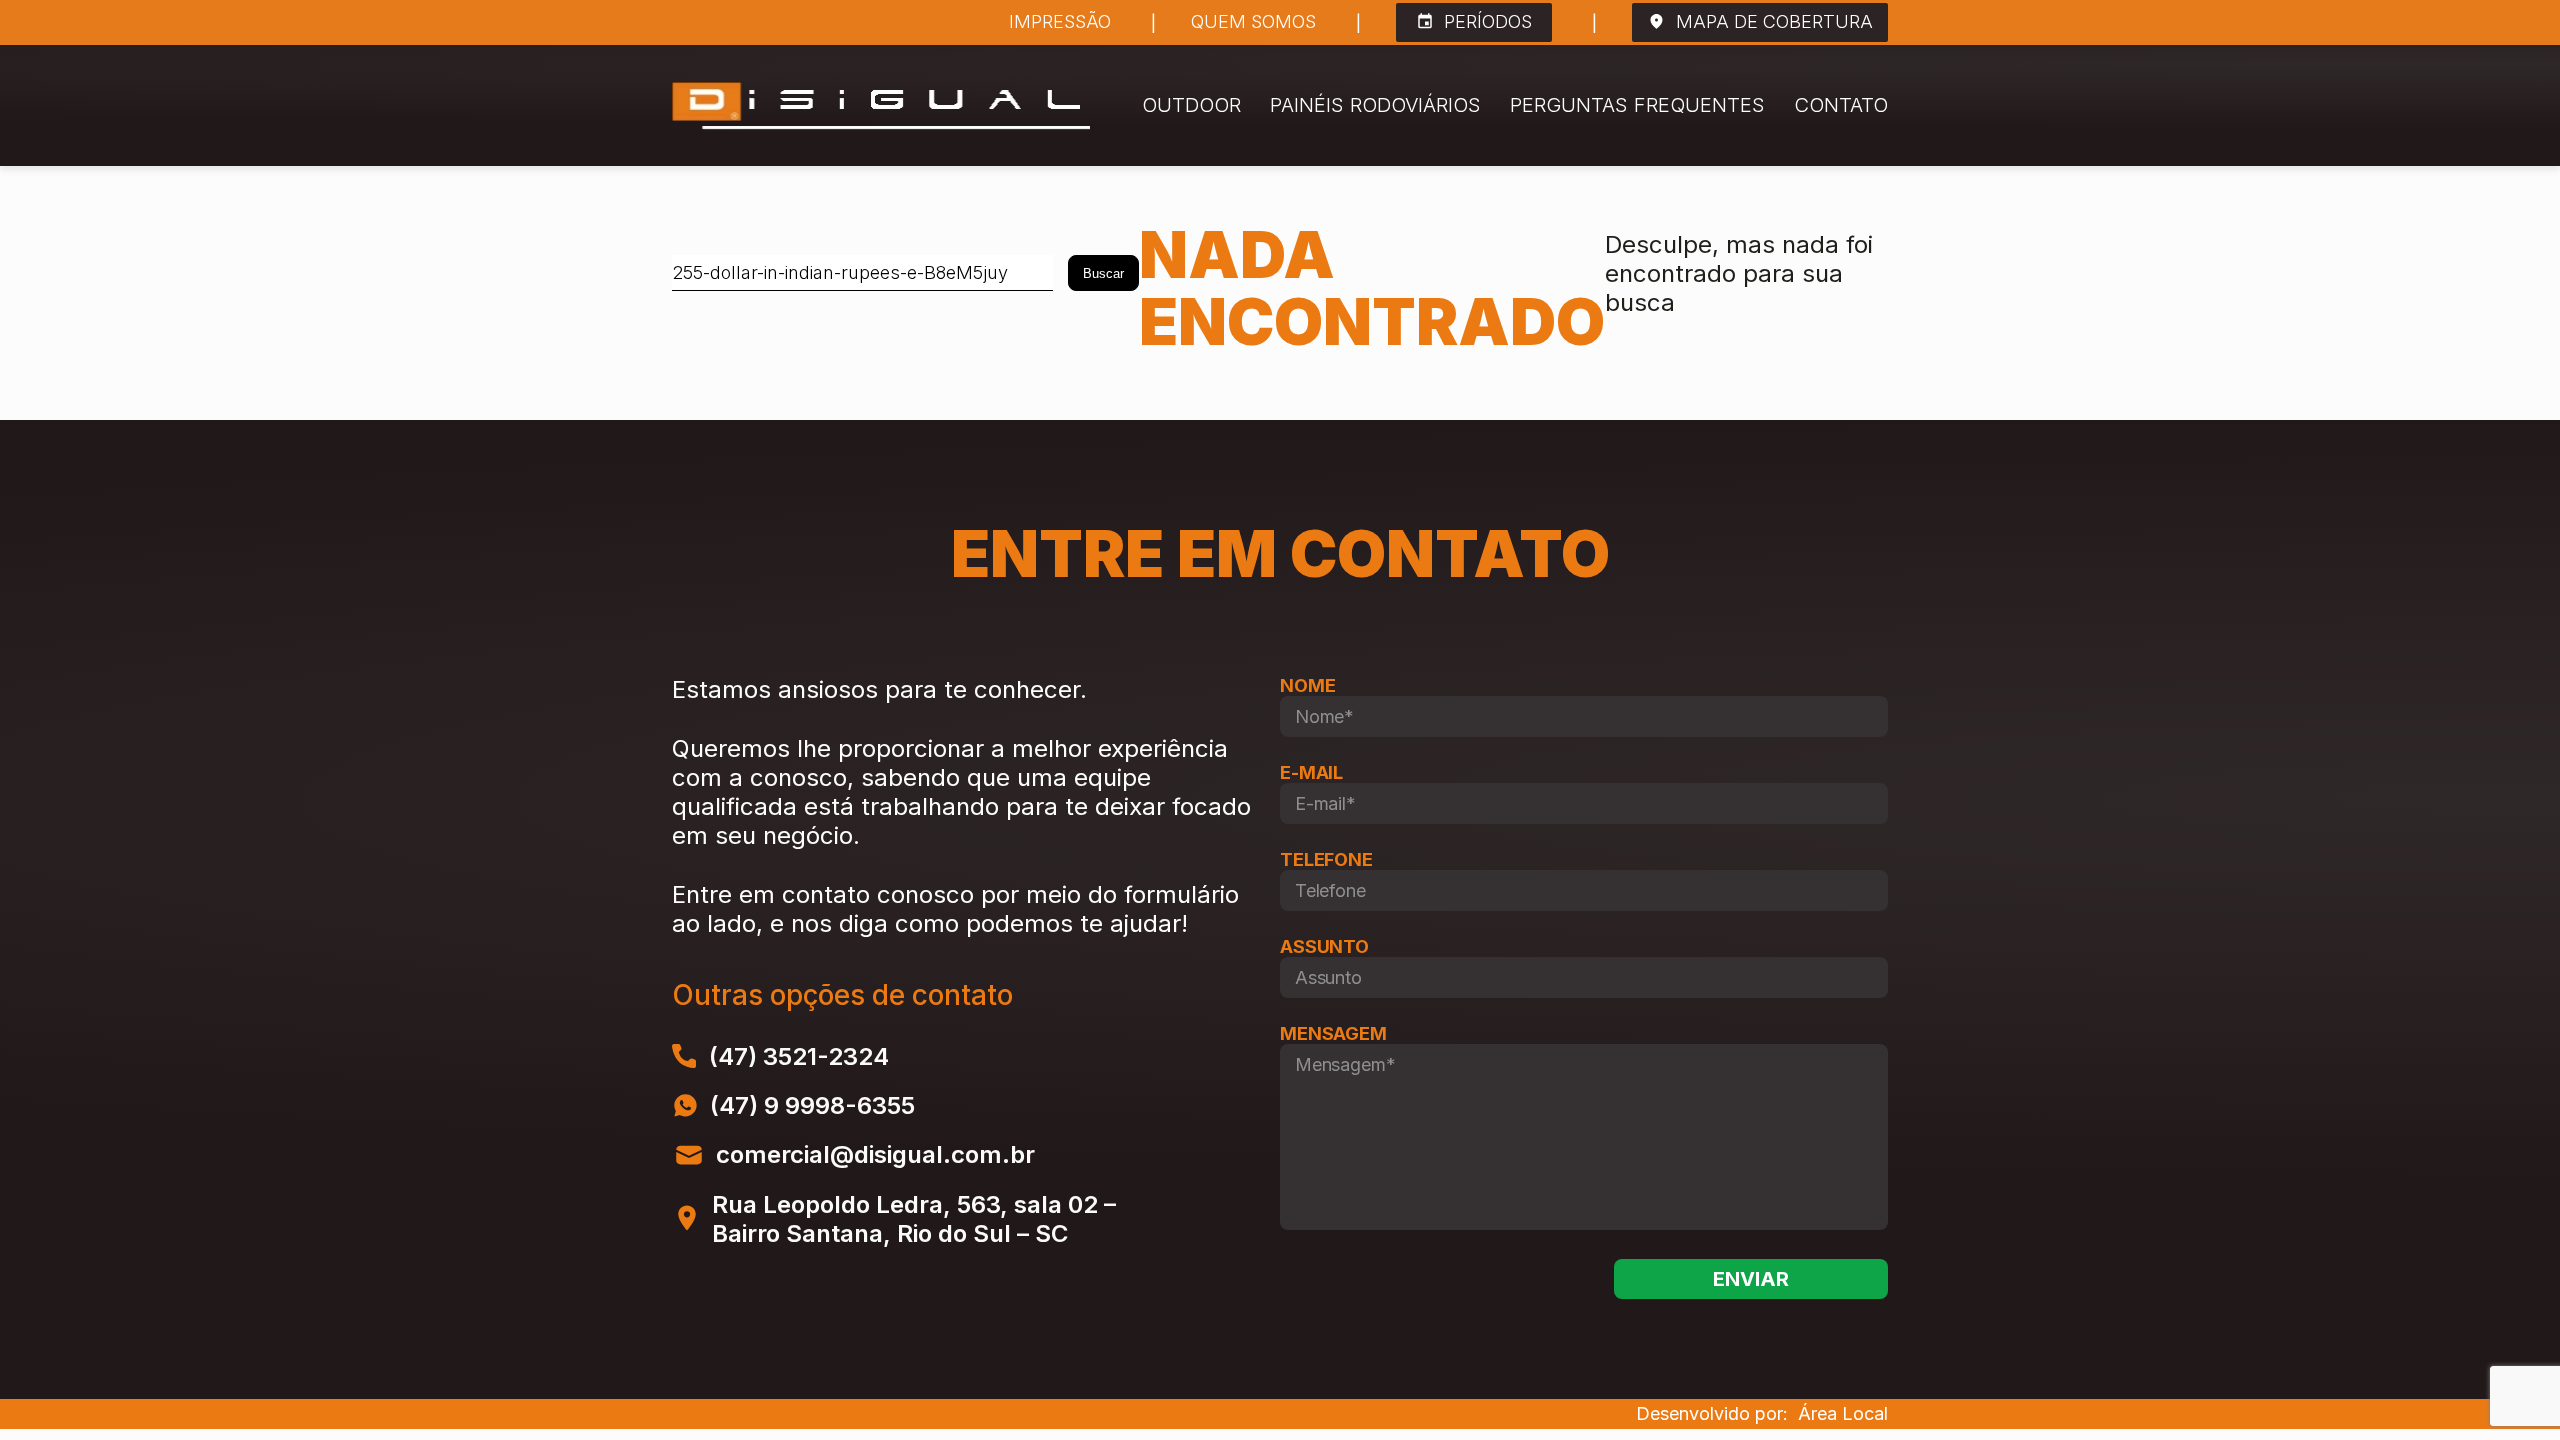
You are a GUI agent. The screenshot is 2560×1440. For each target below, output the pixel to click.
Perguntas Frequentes (1637, 105)
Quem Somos (1253, 22)
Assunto (1324, 946)
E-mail (1311, 772)
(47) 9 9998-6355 (812, 1105)
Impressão (1060, 22)
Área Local (1843, 1413)
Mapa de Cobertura (1774, 21)
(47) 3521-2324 (799, 1056)
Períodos (1488, 21)
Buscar (1103, 273)
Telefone (1326, 859)
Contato (1841, 105)
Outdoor (1191, 105)
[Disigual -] (881, 105)
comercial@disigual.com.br (875, 1154)
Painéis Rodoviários (1375, 105)
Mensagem (1333, 1033)
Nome (1307, 685)
